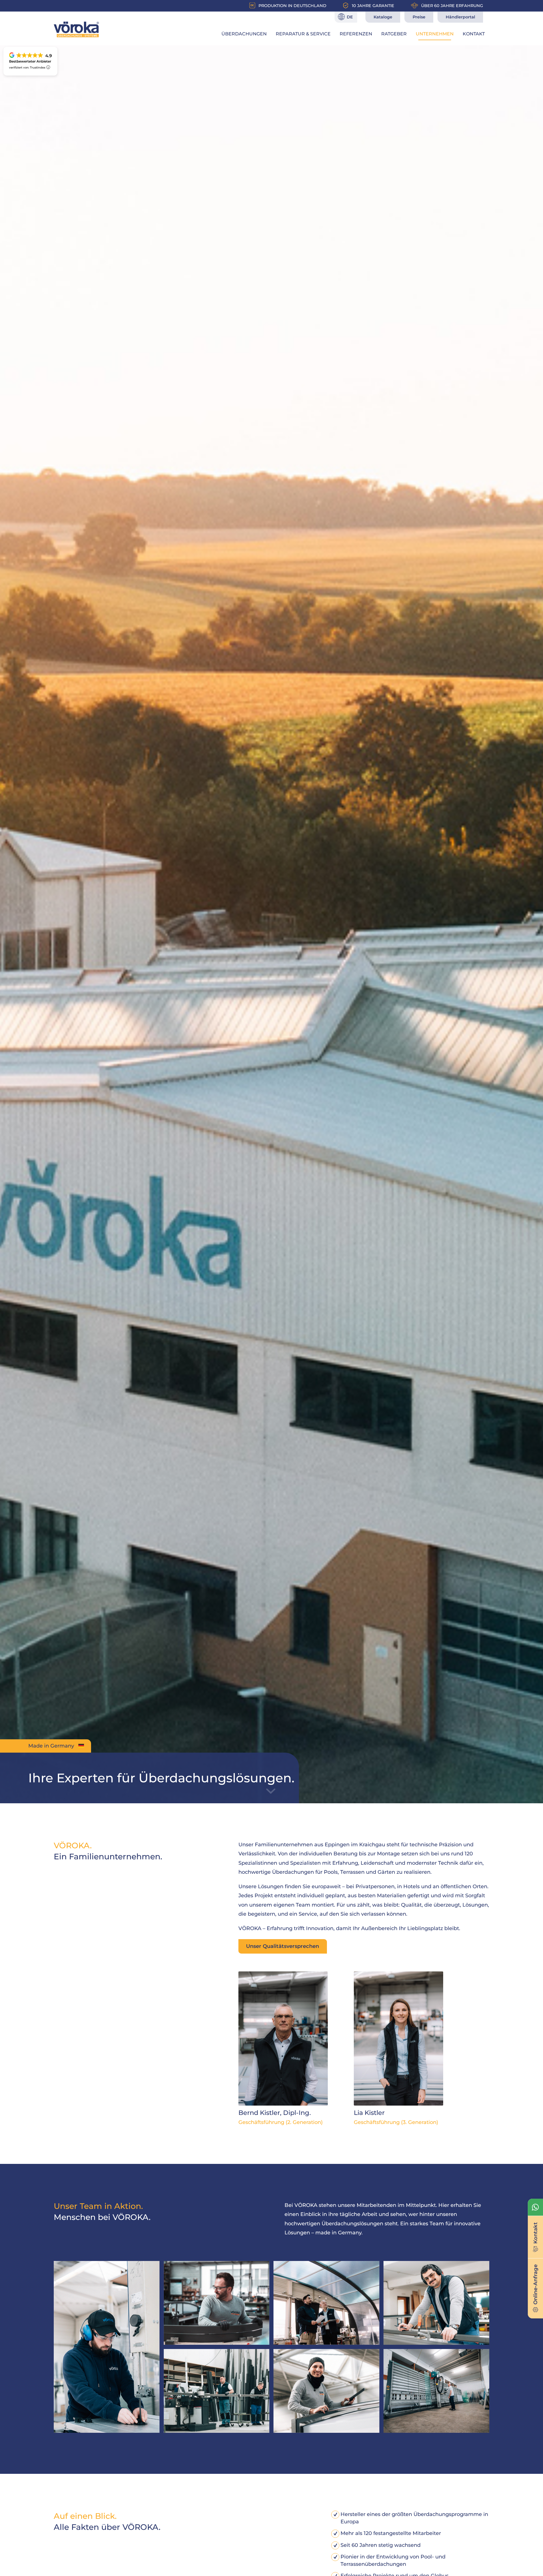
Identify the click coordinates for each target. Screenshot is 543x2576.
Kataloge (383, 17)
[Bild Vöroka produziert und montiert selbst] (328, 2393)
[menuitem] (244, 34)
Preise (419, 17)
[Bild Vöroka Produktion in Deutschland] (439, 2305)
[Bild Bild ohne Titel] (109, 2349)
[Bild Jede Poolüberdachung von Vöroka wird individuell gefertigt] (219, 2305)
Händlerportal (460, 17)
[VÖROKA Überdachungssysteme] (76, 29)
